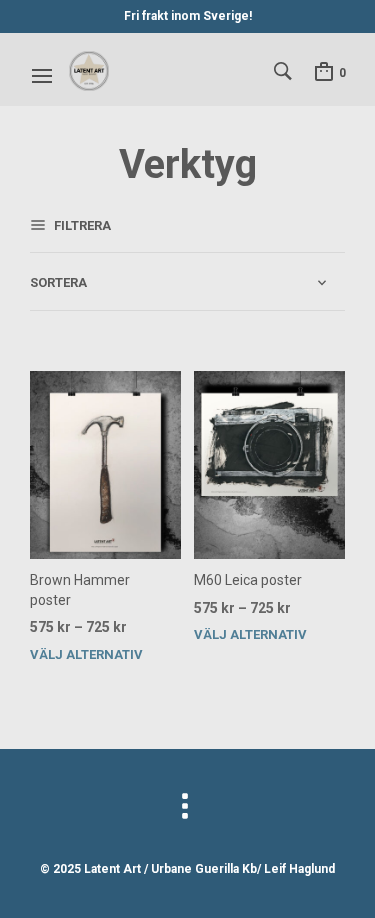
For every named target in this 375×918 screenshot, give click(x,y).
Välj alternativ (86, 654)
